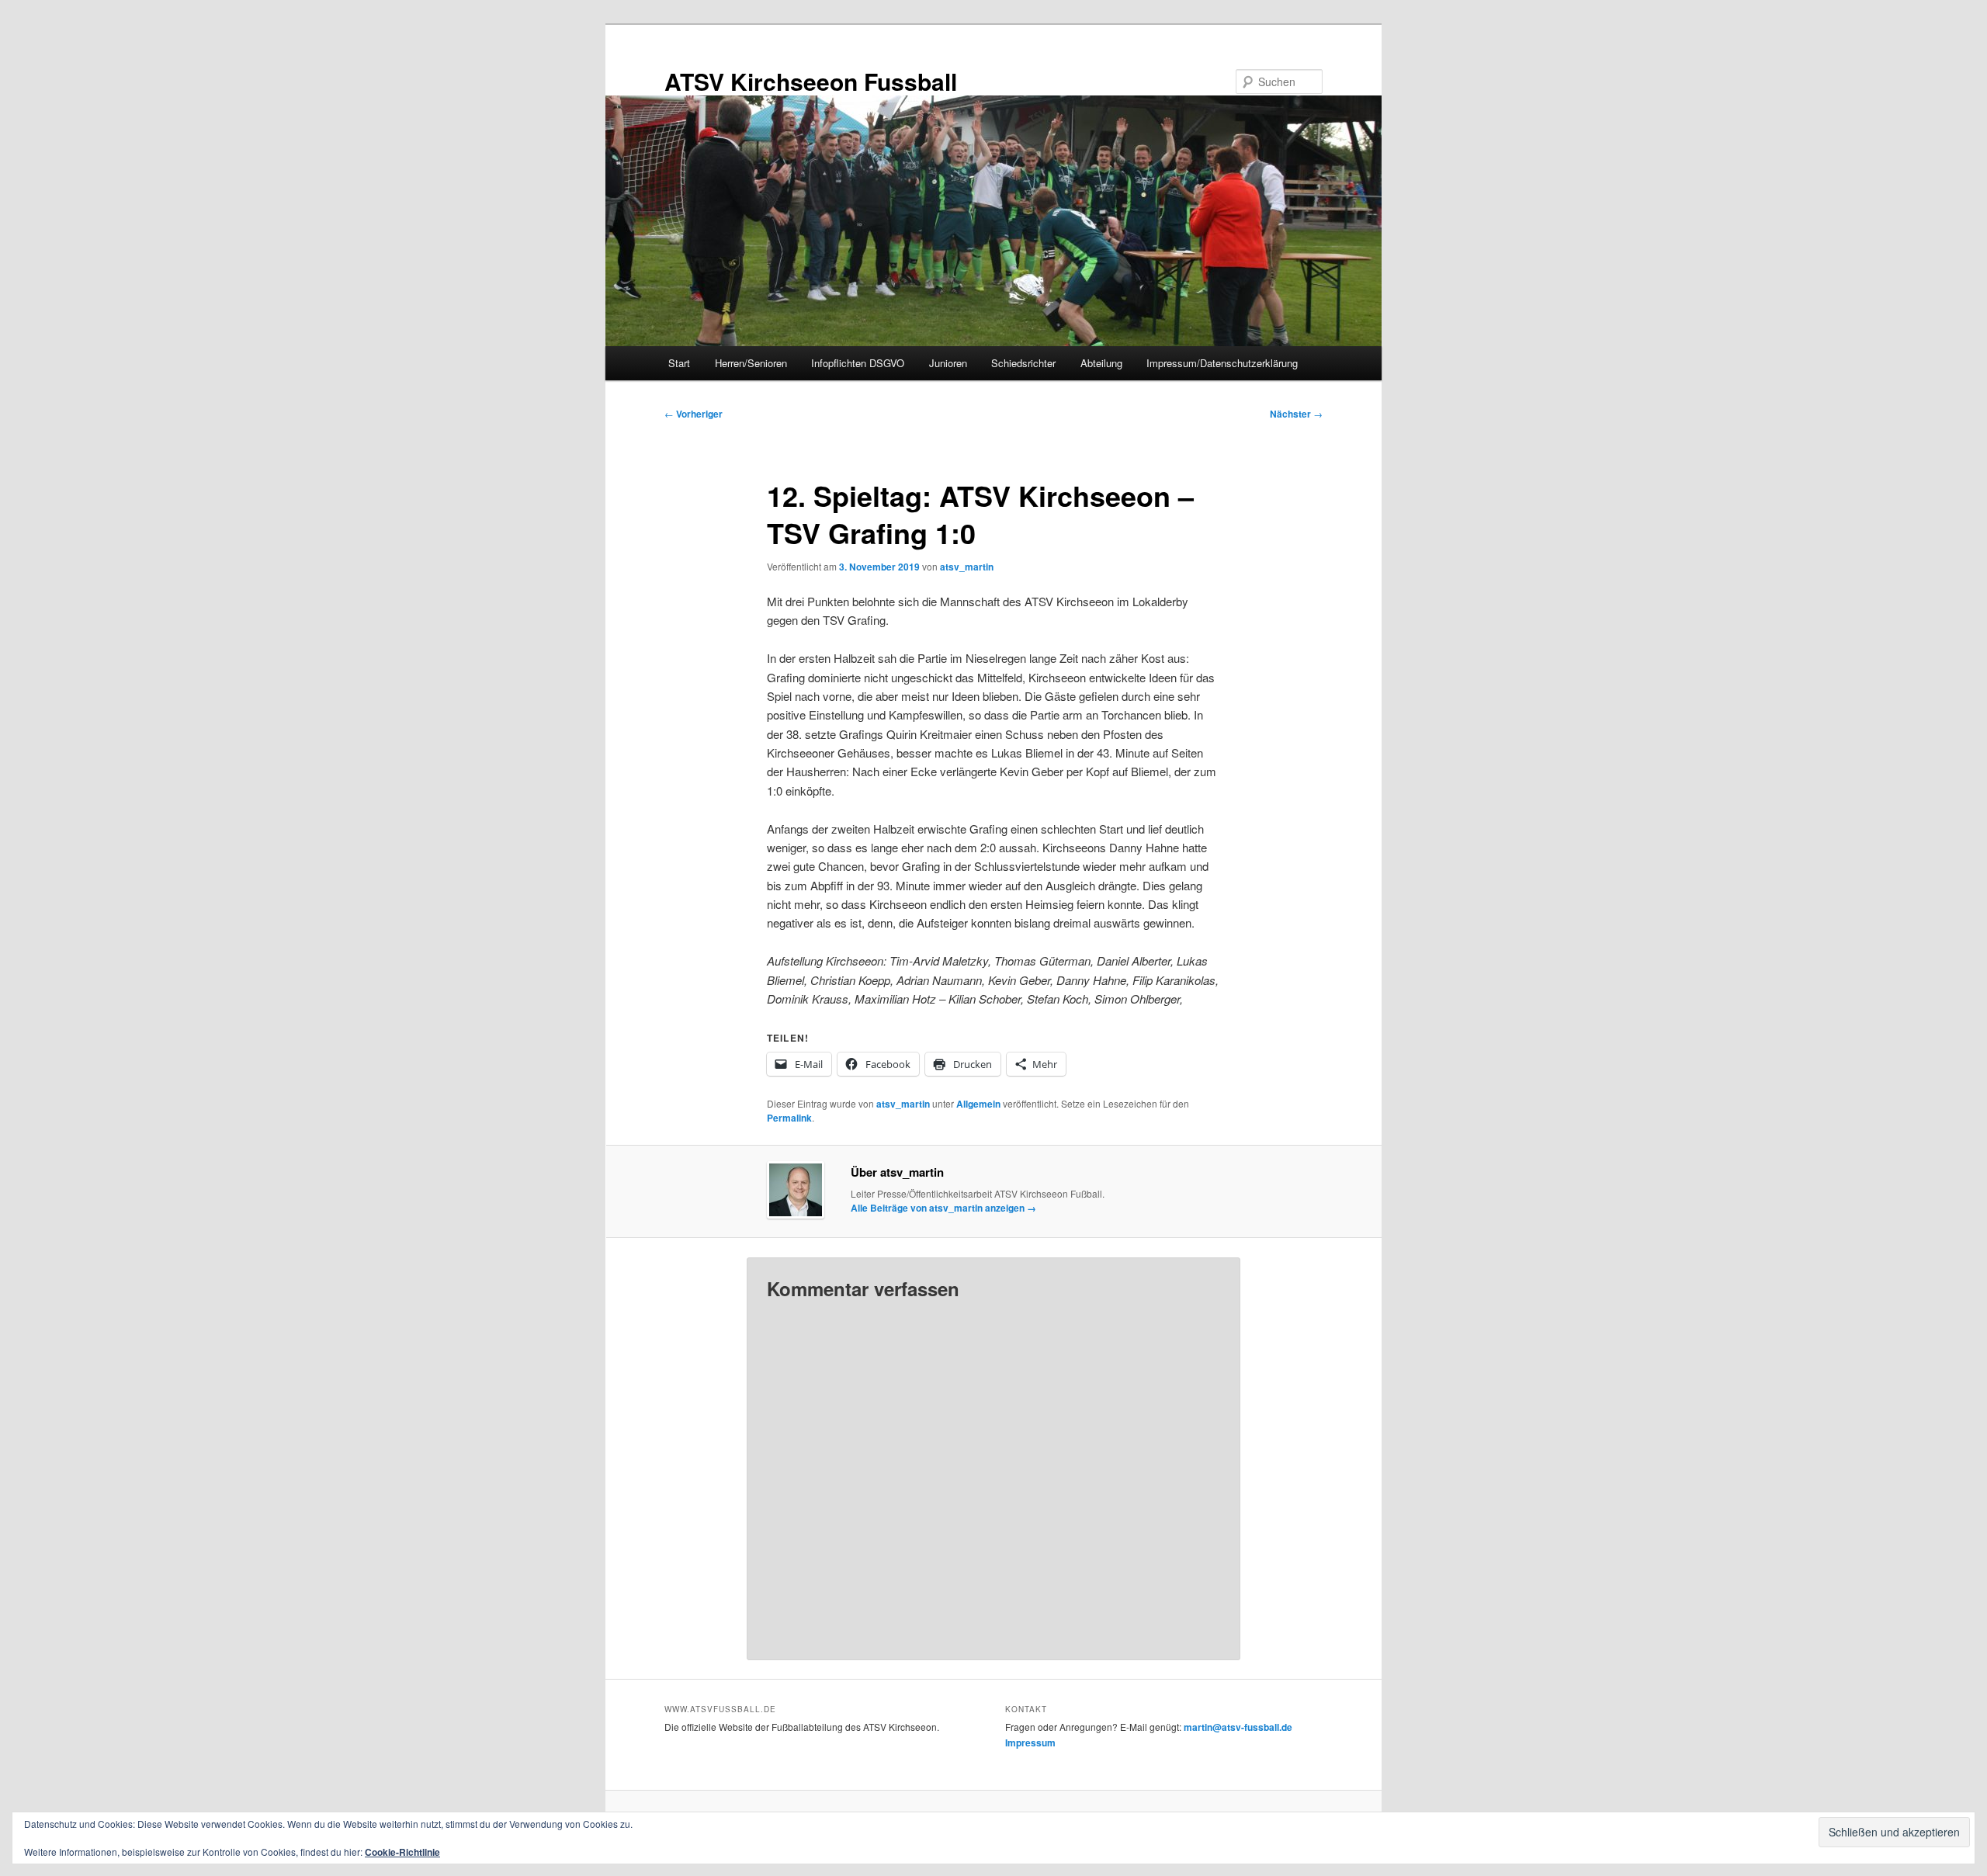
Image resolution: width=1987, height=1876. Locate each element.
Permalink (789, 1118)
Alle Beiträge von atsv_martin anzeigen (943, 1208)
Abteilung (1101, 363)
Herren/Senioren (751, 363)
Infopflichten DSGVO (858, 363)
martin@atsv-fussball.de (1238, 1727)
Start (679, 363)
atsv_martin (967, 567)
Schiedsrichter (1023, 363)
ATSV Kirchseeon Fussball (811, 81)
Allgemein (978, 1104)
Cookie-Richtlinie (402, 1852)
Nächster (1296, 414)
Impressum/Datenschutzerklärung (1222, 363)
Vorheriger (694, 414)
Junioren (948, 363)
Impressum (1030, 1742)
